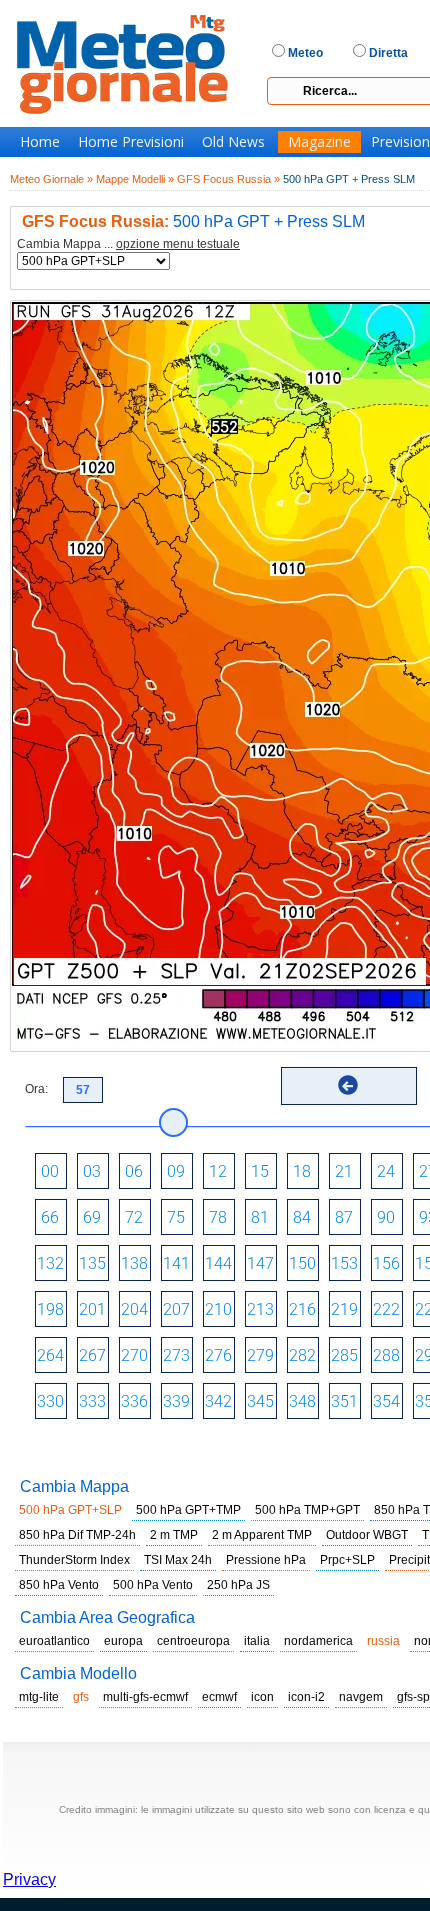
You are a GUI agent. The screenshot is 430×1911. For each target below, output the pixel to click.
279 (260, 1355)
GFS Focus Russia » (228, 179)
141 (176, 1263)
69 (92, 1217)
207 (176, 1309)
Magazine (319, 142)
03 (92, 1171)
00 (50, 1171)
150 (302, 1263)
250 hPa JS (238, 1585)
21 (344, 1171)
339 (176, 1401)
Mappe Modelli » (135, 179)
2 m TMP (174, 1535)
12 (218, 1171)
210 (218, 1309)
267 (92, 1355)
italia (257, 1641)
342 (218, 1401)
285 (344, 1355)
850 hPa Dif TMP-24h (77, 1535)
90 (386, 1217)
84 (302, 1217)
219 (344, 1309)
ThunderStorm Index (74, 1560)
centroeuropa (193, 1641)
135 (92, 1263)
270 (134, 1355)
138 (134, 1263)
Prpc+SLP (347, 1560)
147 (260, 1263)
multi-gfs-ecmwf (145, 1697)
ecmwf (219, 1697)
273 (176, 1355)
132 (50, 1263)
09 (176, 1171)
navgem (361, 1697)
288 (386, 1355)
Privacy (29, 1879)
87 (344, 1217)
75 (176, 1217)
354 (386, 1401)
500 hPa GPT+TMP (188, 1510)
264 (50, 1355)
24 (386, 1171)
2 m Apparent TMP (262, 1535)
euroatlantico (54, 1641)
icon (262, 1697)
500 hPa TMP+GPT (307, 1510)
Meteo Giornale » (51, 179)
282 (302, 1355)
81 (260, 1217)
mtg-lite (39, 1697)
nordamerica (318, 1641)
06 (134, 1171)
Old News (233, 142)
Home (40, 142)
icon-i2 (306, 1697)
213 (260, 1309)
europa (123, 1641)
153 (344, 1263)
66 (50, 1217)
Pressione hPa (266, 1560)
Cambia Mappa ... (128, 244)
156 (386, 1263)
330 (50, 1401)
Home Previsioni (131, 142)
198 (50, 1309)
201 (92, 1309)
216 (302, 1309)
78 (218, 1217)
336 (134, 1401)
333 (92, 1401)
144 (218, 1263)
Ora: (36, 1089)
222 (386, 1309)
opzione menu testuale (178, 244)
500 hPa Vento (153, 1585)
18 (302, 1171)
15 (260, 1171)
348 (302, 1401)
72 (134, 1217)
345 (260, 1401)
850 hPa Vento (59, 1585)
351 (344, 1401)
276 (218, 1355)
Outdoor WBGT (367, 1535)
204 (134, 1309)
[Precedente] (348, 1085)
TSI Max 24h (178, 1560)
